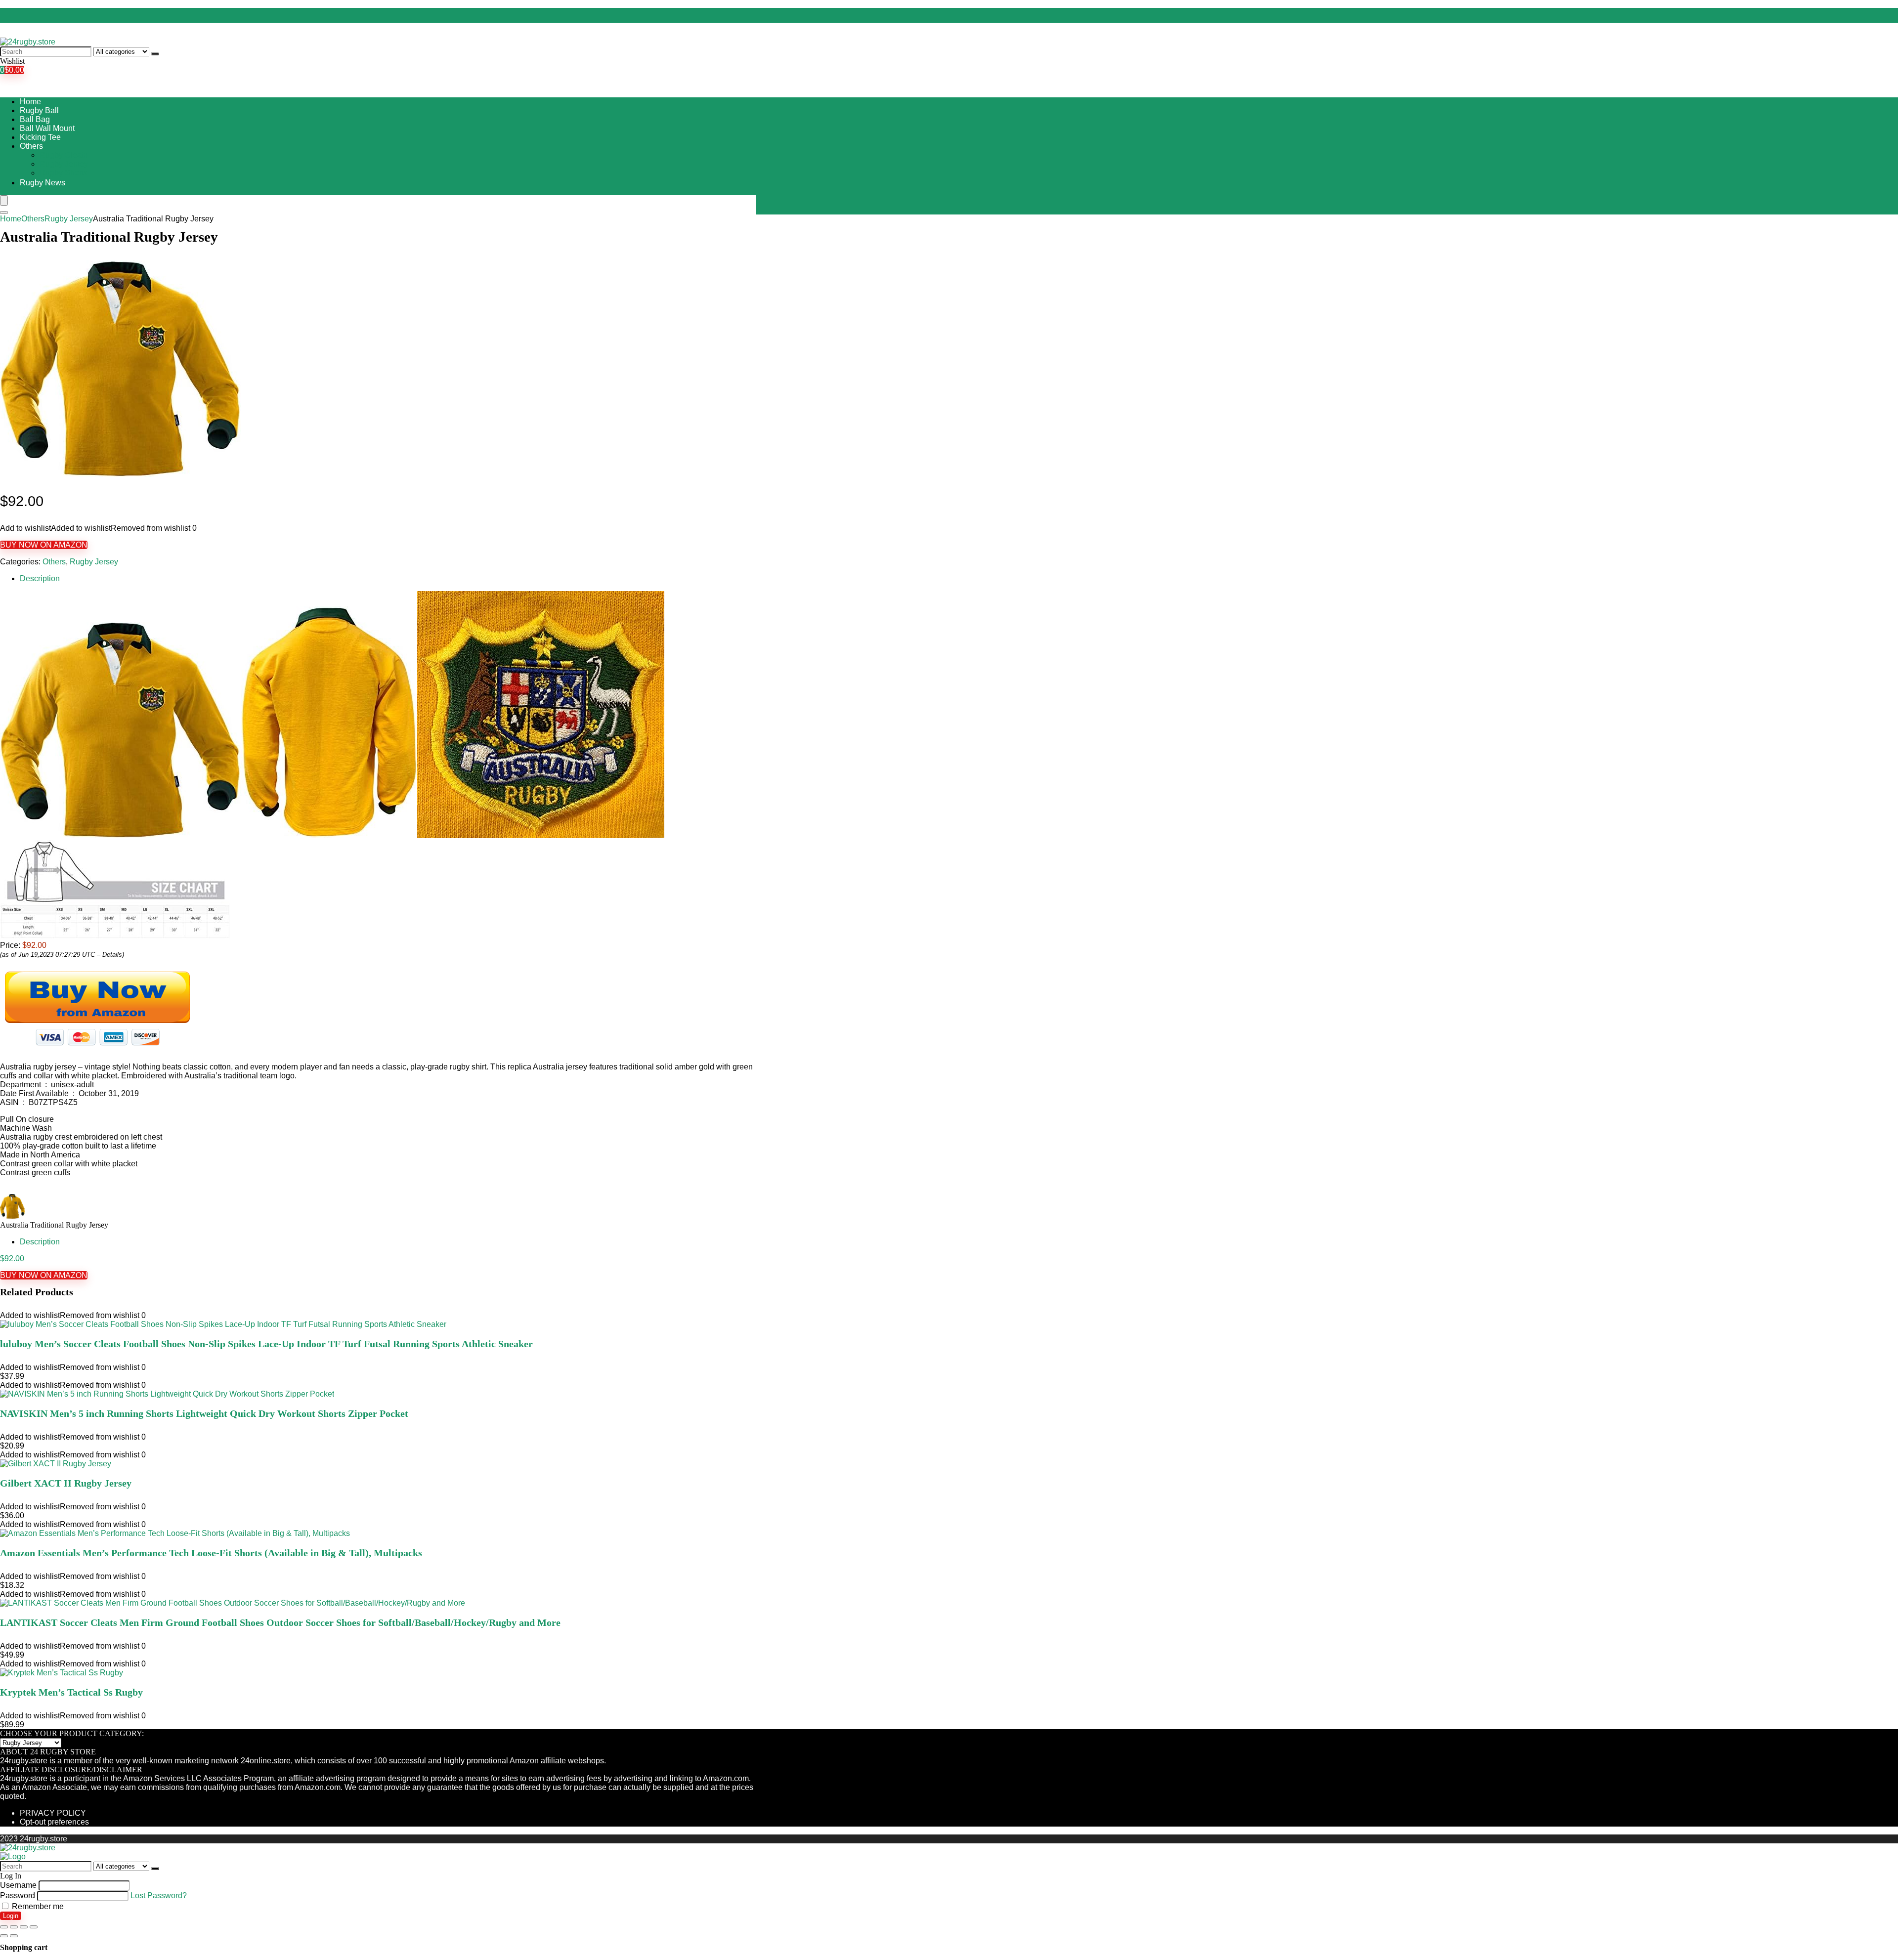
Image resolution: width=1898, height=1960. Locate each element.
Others (31, 146)
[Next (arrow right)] (14, 1936)
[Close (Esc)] (4, 1927)
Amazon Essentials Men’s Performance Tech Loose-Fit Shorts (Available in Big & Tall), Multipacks (211, 1553)
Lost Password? (159, 1896)
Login (11, 1916)
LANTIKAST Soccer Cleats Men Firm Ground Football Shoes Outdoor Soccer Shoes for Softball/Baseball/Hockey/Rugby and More (280, 1622)
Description (40, 578)
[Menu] (4, 200)
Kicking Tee (40, 137)
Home (30, 102)
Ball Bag (35, 119)
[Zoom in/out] (34, 1927)
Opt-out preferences (54, 1822)
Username (18, 1885)
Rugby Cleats (64, 155)
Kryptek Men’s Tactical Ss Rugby (71, 1692)
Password (18, 1896)
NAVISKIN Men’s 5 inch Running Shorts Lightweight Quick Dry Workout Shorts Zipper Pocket (204, 1413)
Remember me (37, 1906)
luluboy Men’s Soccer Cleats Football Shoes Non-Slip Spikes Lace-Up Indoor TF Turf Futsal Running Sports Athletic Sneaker (266, 1344)
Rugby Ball (39, 110)
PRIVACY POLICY (53, 1813)
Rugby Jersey (64, 164)
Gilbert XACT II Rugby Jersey (66, 1483)
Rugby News (43, 183)
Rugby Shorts (64, 173)
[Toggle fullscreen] (24, 1927)
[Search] (155, 54)
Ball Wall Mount (47, 128)
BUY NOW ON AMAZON (44, 545)
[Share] (14, 1927)
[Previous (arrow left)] (4, 1936)
